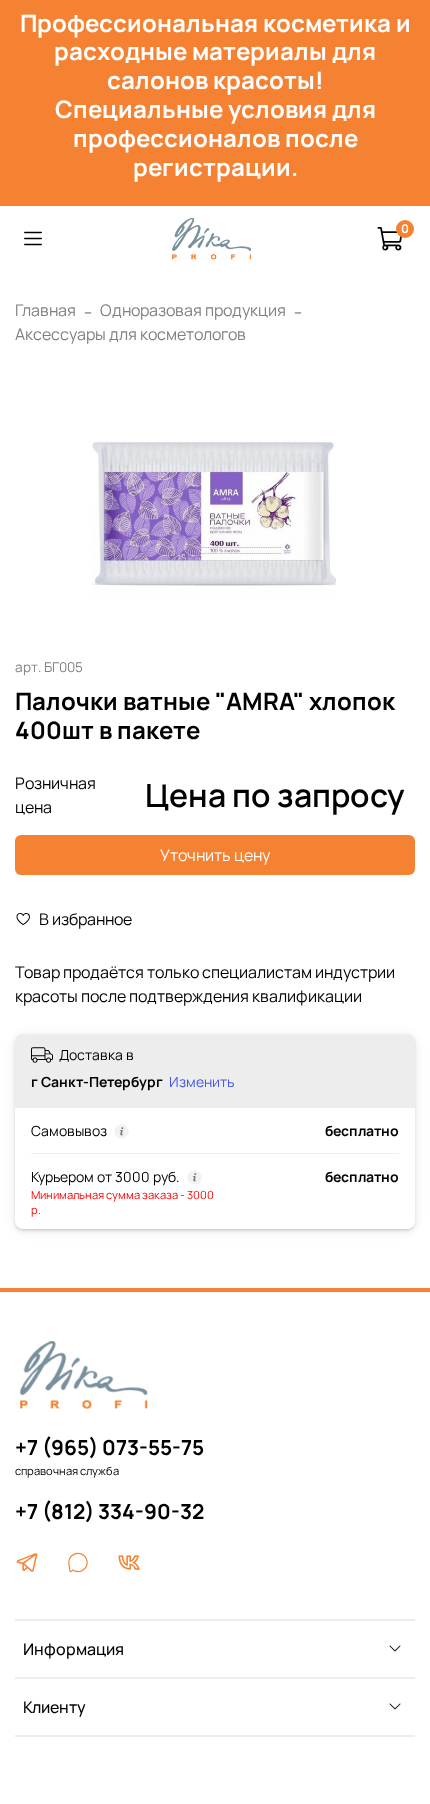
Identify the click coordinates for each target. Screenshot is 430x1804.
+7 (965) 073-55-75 (109, 1447)
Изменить (201, 1082)
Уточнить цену (215, 855)
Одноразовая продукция (193, 310)
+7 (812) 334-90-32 (109, 1511)
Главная (45, 310)
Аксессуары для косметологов (130, 334)
